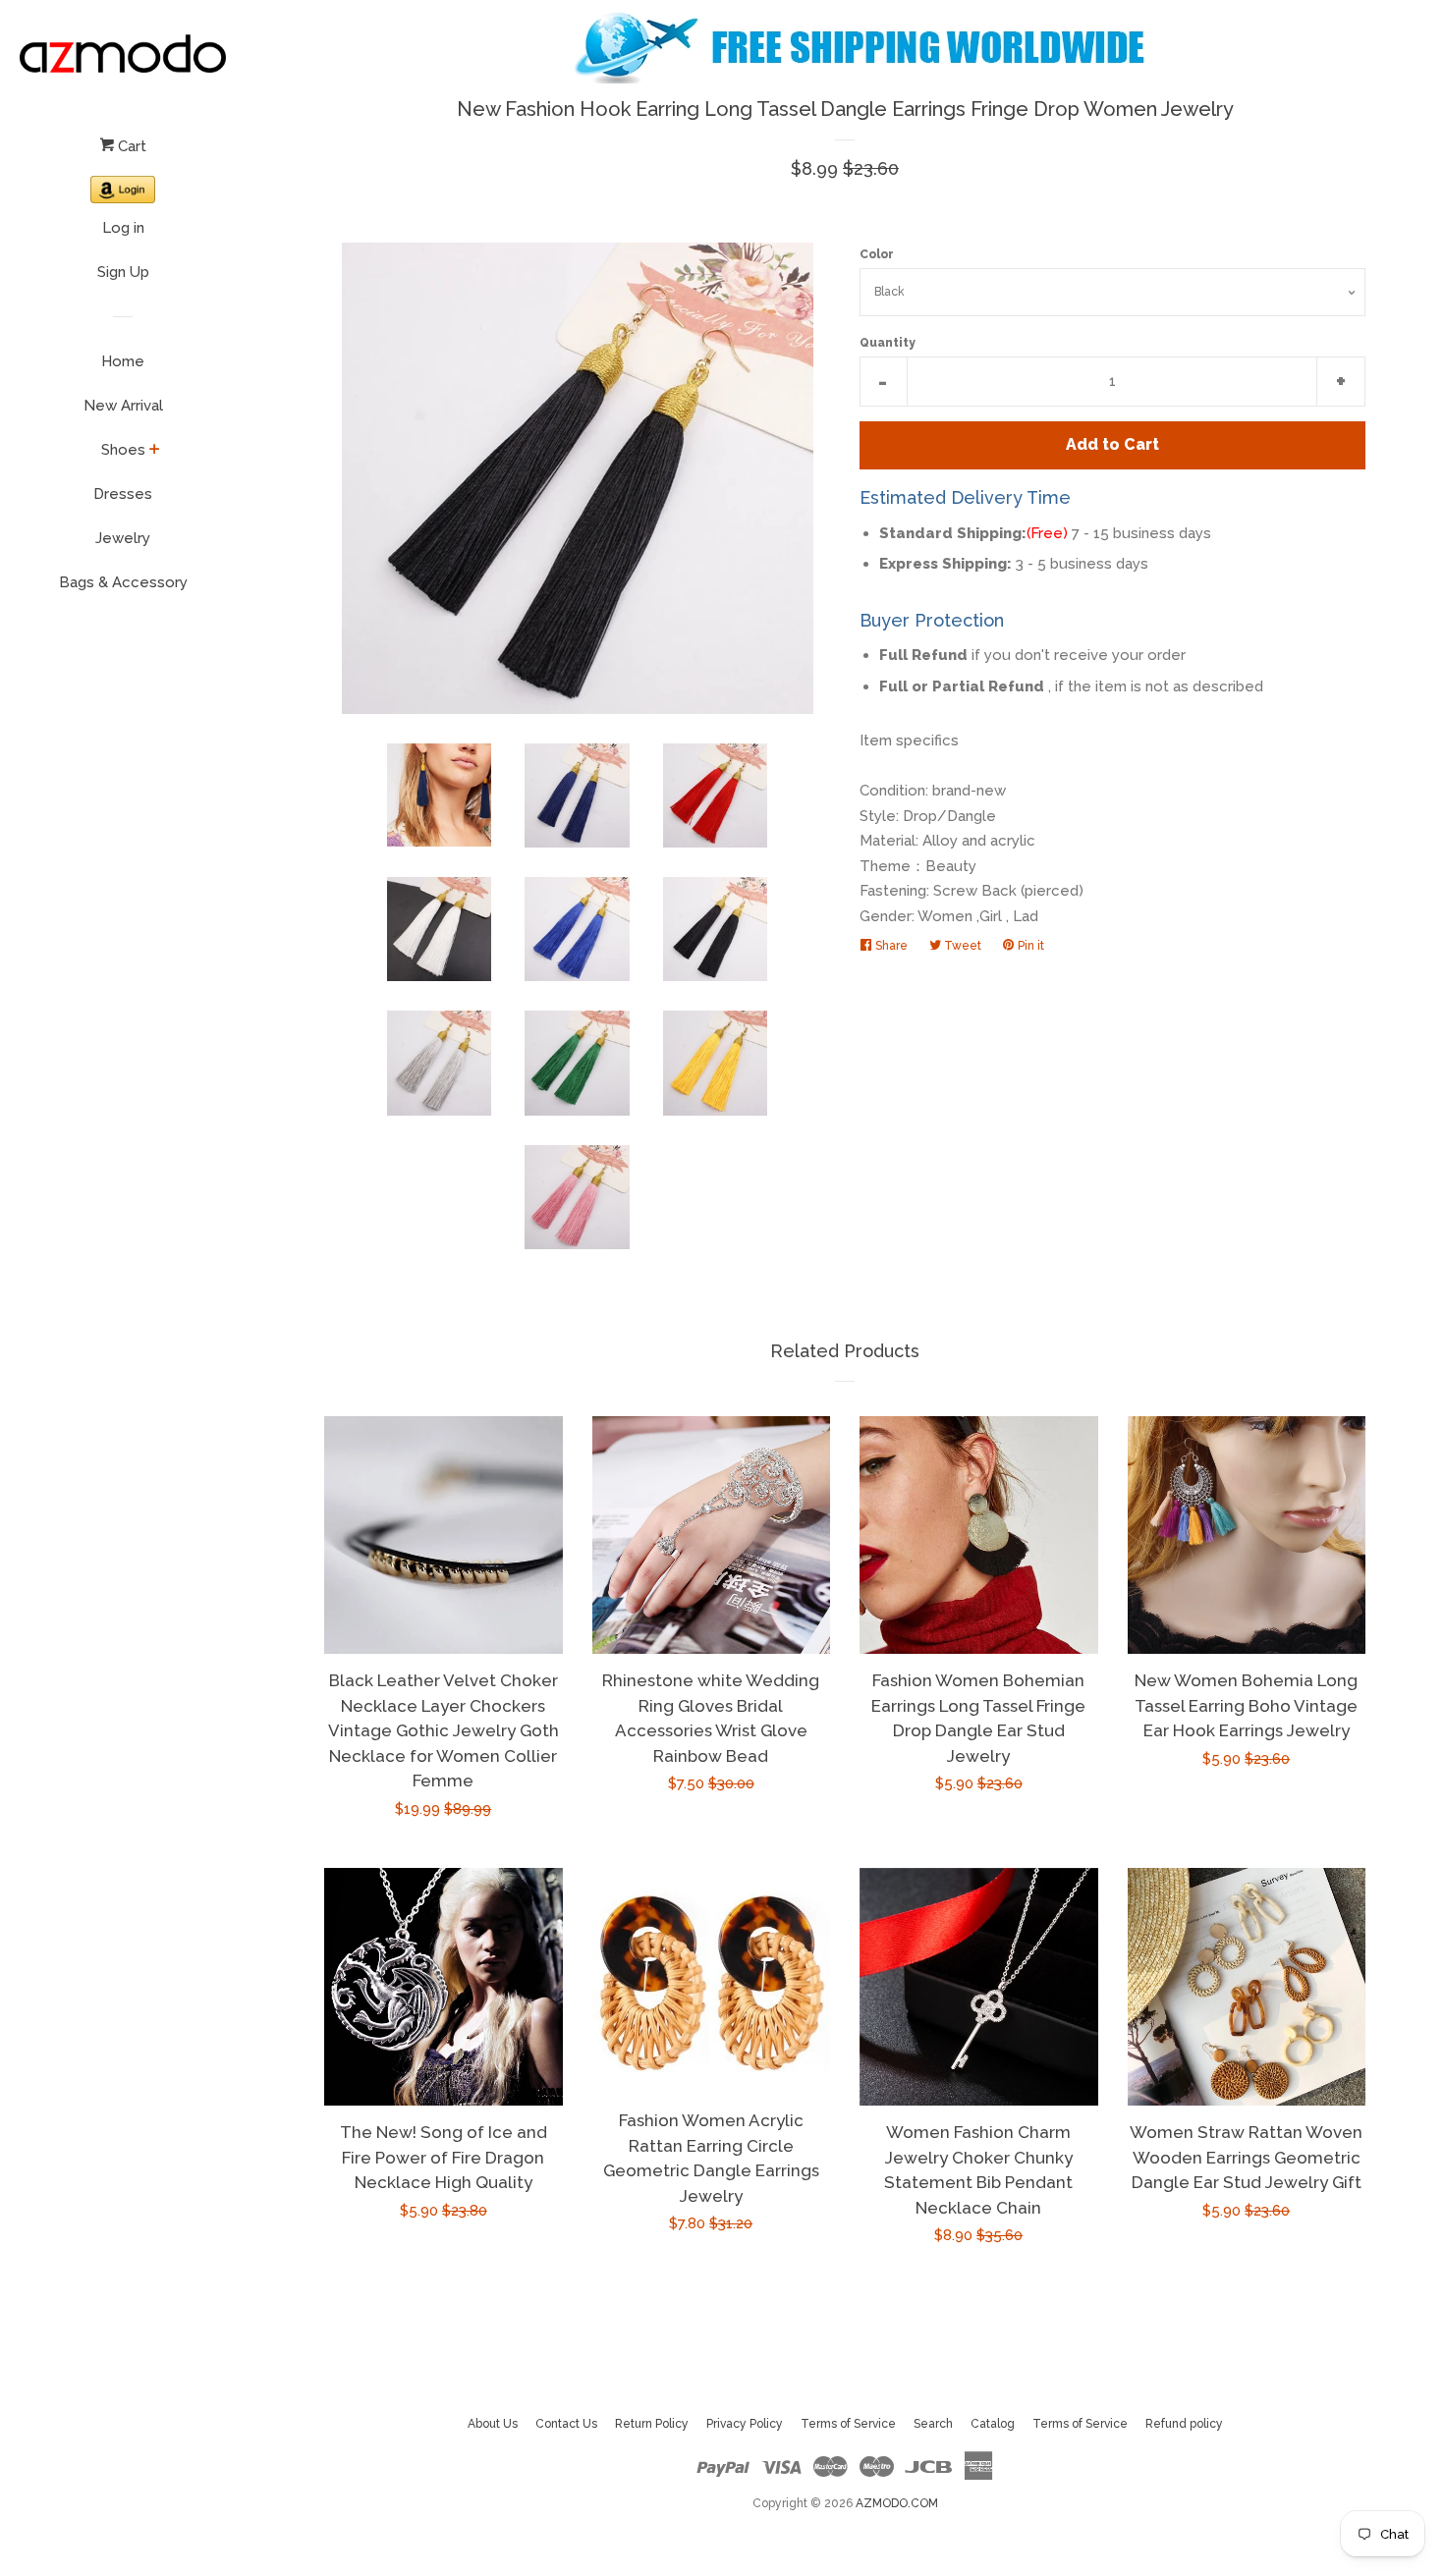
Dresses (123, 494)
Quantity (888, 343)
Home (123, 361)
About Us (493, 2424)
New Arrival (123, 406)
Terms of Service (848, 2424)
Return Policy (652, 2424)
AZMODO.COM (897, 2503)
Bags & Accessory (123, 582)
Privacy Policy (745, 2424)
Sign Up (123, 272)
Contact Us (566, 2424)
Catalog (993, 2424)
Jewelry (123, 538)
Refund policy (1184, 2424)
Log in (123, 228)
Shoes (123, 450)
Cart (130, 146)
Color (877, 254)
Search (933, 2424)
